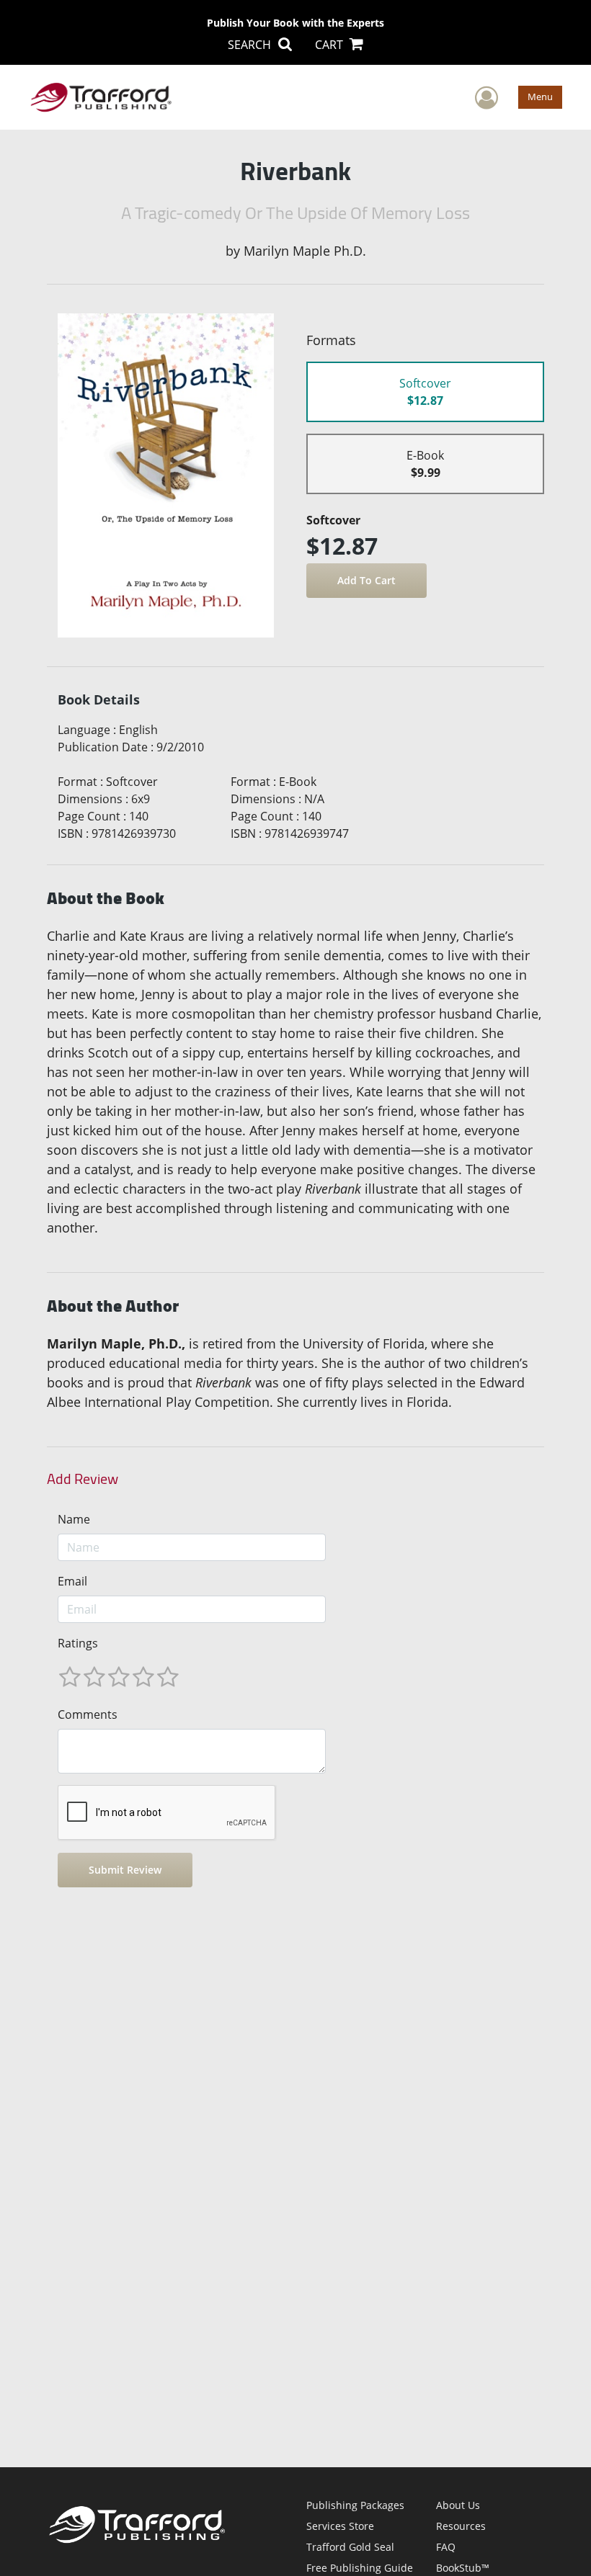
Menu (540, 97)
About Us (458, 2505)
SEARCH (251, 45)
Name (74, 1519)
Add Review (83, 1479)
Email (72, 1581)
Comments (88, 1714)
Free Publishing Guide (360, 2568)
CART (330, 45)
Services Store (340, 2526)
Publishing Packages (355, 2505)
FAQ (446, 2547)
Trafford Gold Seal (350, 2547)
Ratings (78, 1643)
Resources (461, 2526)
